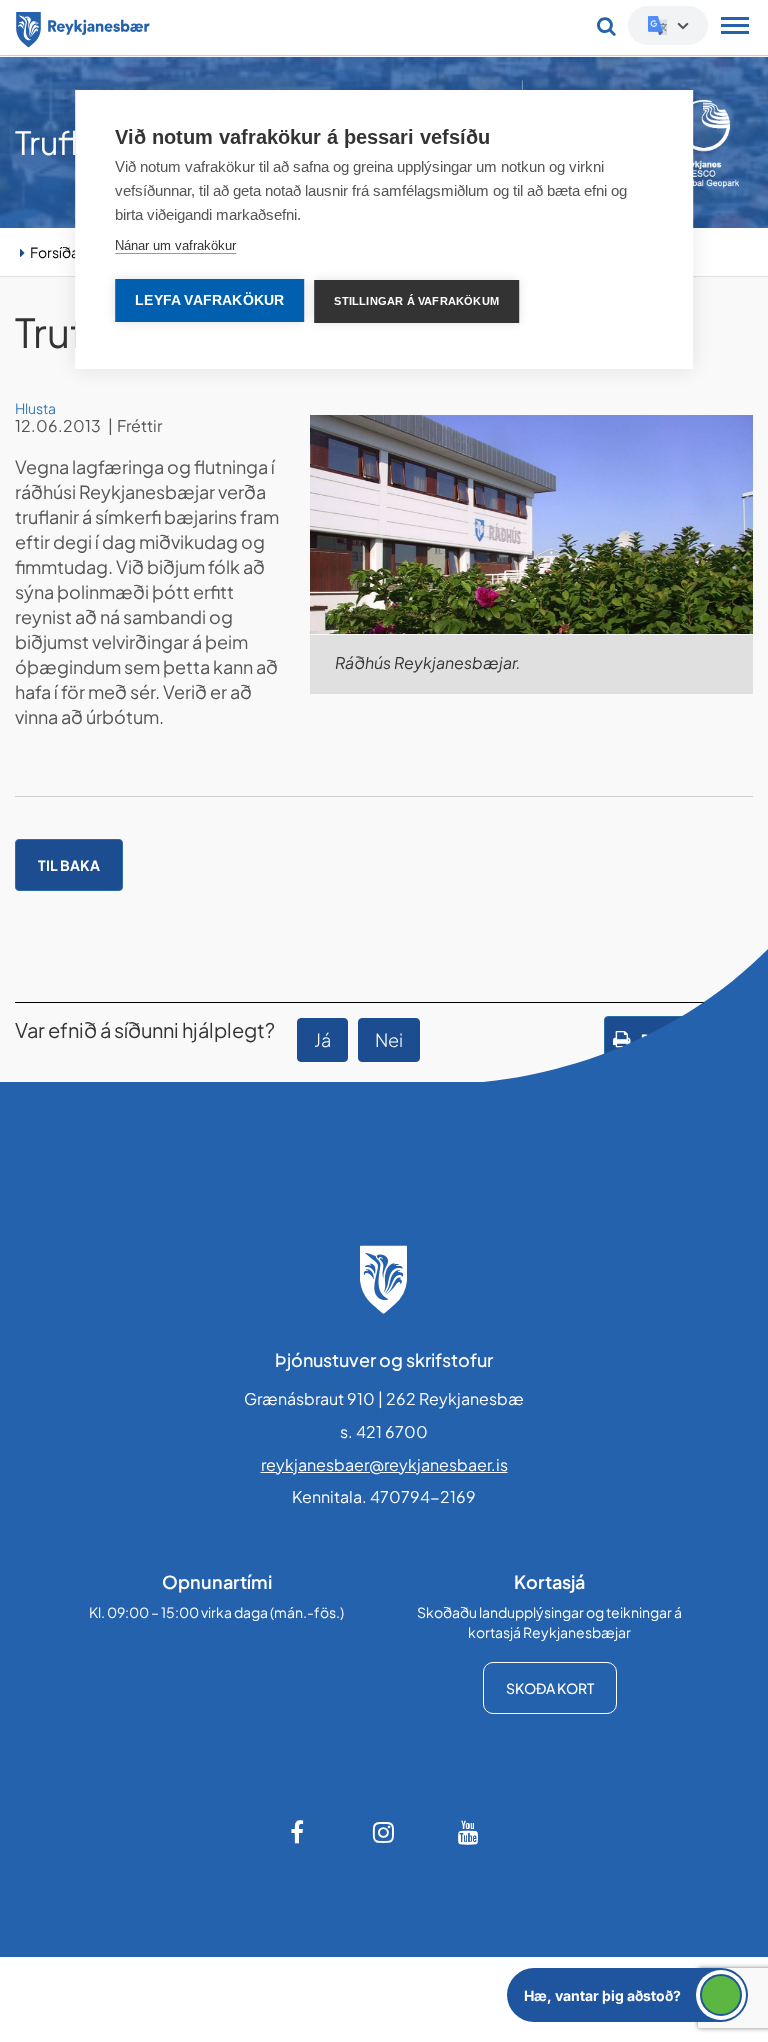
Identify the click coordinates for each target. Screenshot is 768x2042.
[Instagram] (384, 1832)
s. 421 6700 (384, 1431)
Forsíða (54, 252)
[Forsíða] (83, 26)
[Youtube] (469, 1832)
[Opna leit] (606, 26)
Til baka (69, 865)
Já (322, 1039)
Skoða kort (550, 1688)
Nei (389, 1039)
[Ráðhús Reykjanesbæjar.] (531, 524)
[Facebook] (299, 1832)
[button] (627, 1995)
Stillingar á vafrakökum (416, 301)
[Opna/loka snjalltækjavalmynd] (735, 28)
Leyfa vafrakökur (209, 300)
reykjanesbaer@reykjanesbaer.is (384, 1464)
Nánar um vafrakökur (175, 245)
